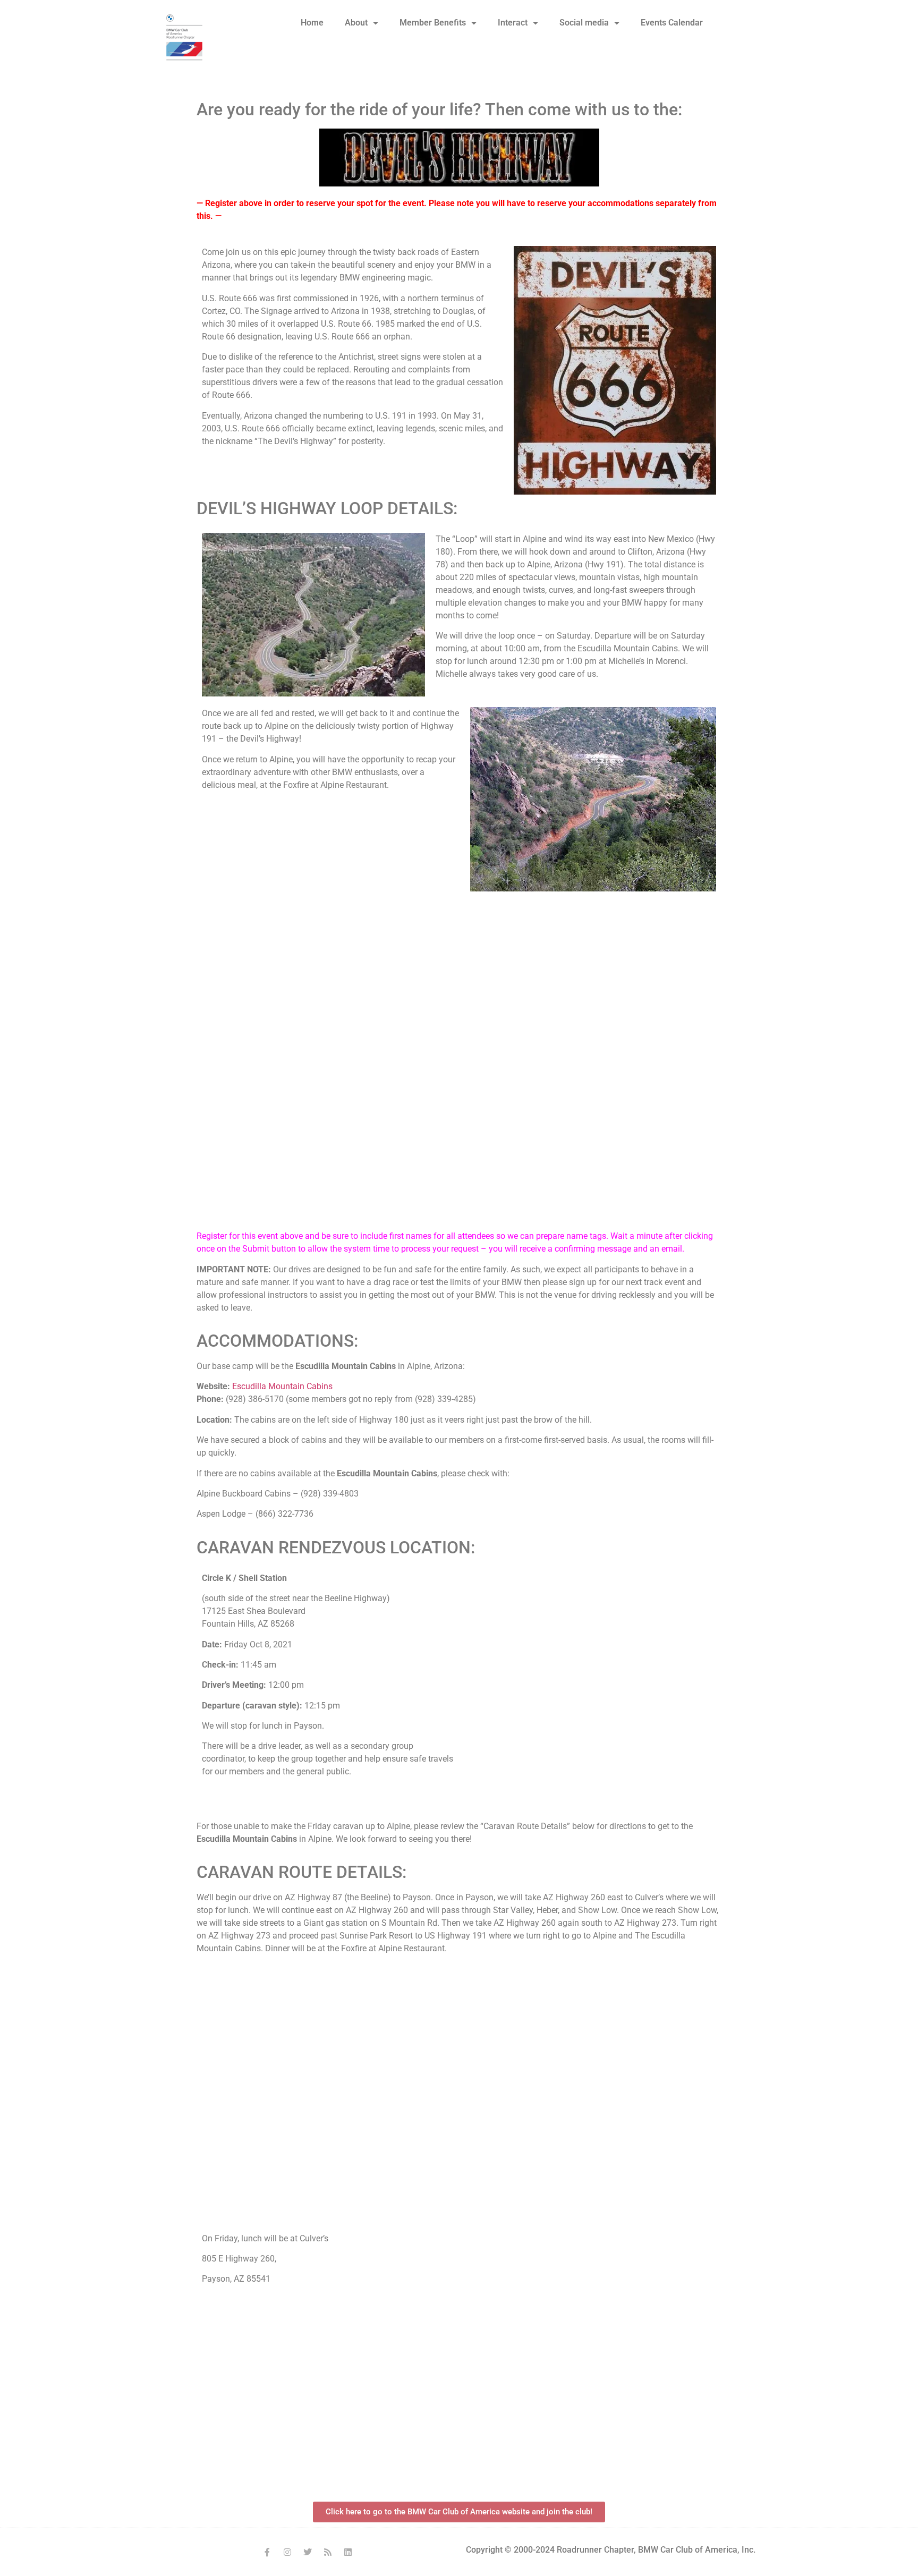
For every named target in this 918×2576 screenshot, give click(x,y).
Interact (513, 23)
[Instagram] (287, 2552)
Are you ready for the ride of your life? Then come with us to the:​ (439, 109)
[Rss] (328, 2552)
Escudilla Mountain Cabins (282, 1386)
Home (312, 23)
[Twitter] (308, 2552)
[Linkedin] (348, 2552)
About (356, 23)
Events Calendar (672, 23)
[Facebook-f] (267, 2552)
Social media (584, 23)
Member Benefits (433, 23)
